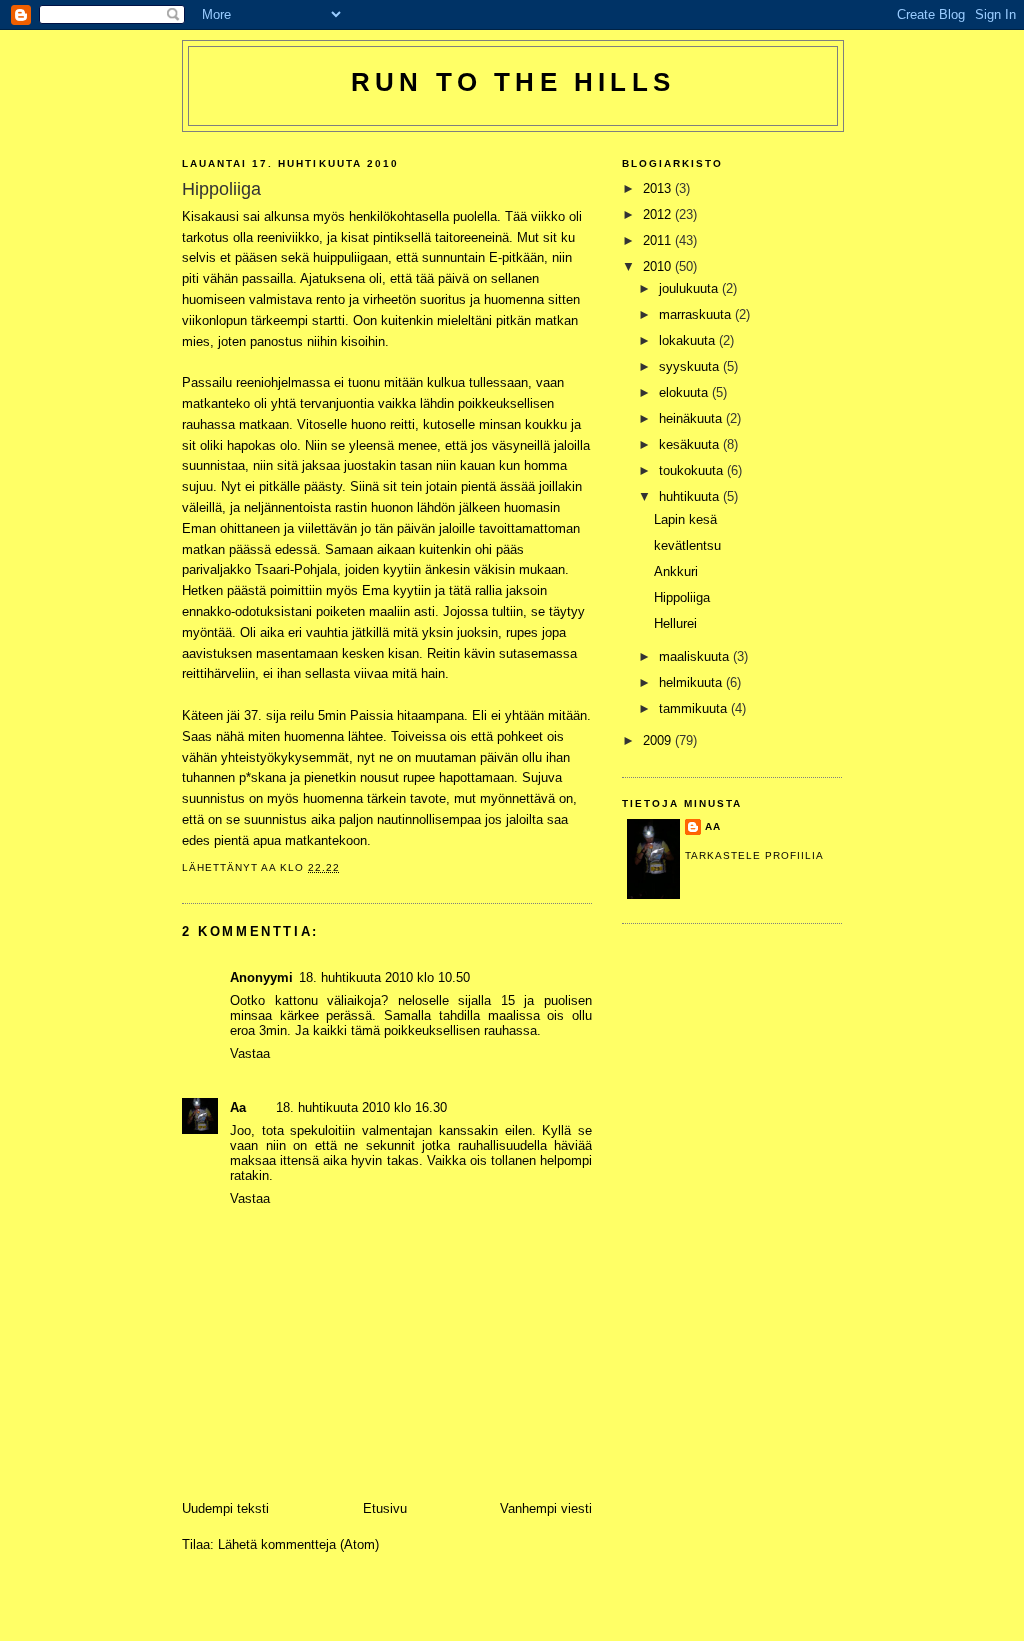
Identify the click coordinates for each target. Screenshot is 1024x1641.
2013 (659, 188)
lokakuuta (689, 340)
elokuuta (685, 392)
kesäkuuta (691, 444)
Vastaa (250, 1053)
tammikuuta (695, 708)
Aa (238, 1107)
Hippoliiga (682, 597)
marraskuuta (697, 314)
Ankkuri (676, 571)
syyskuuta (691, 366)
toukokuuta (693, 470)
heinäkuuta (692, 418)
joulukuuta (690, 288)
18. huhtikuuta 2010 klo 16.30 (361, 1107)
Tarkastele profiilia (754, 855)
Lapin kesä (685, 519)
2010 (659, 266)
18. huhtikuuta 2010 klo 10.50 (384, 977)
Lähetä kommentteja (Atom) (298, 1544)
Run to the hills (513, 82)
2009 (659, 740)
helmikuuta (692, 682)
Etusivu (385, 1508)
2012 (659, 214)
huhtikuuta (691, 496)
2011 (659, 240)
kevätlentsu (687, 545)
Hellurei (675, 623)
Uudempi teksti (225, 1508)
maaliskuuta (696, 656)
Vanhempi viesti (546, 1508)
